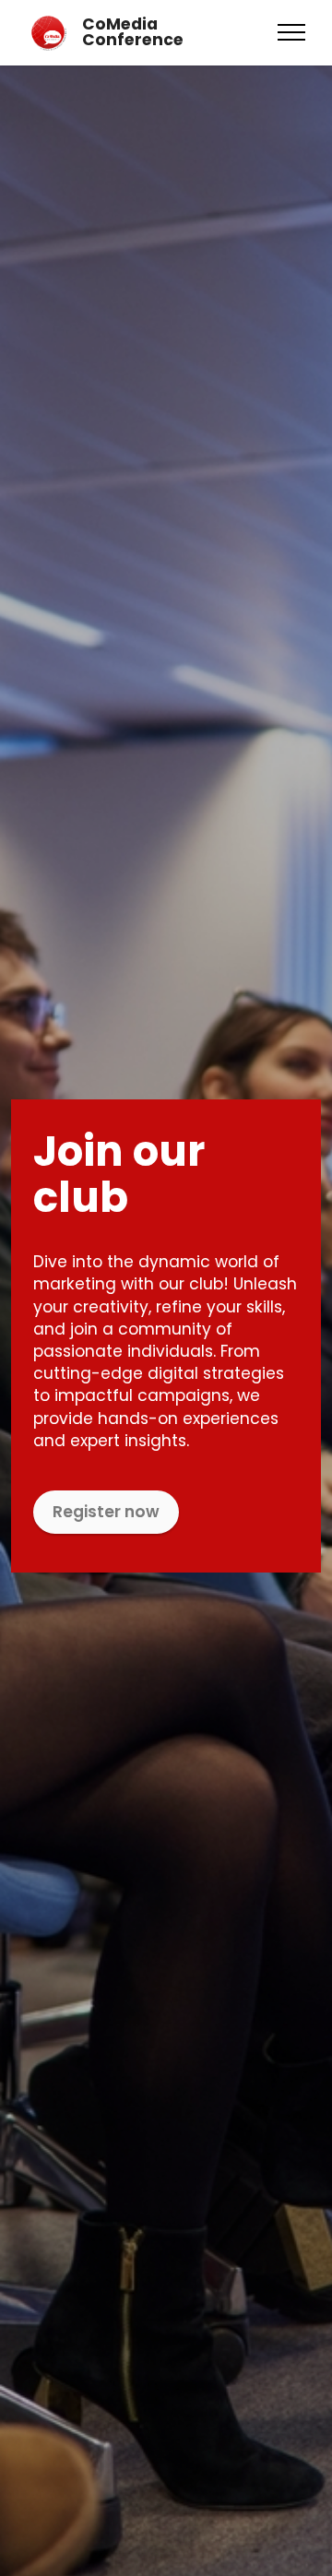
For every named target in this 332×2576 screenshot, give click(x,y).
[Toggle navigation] (292, 32)
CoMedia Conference (133, 33)
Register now (106, 1512)
